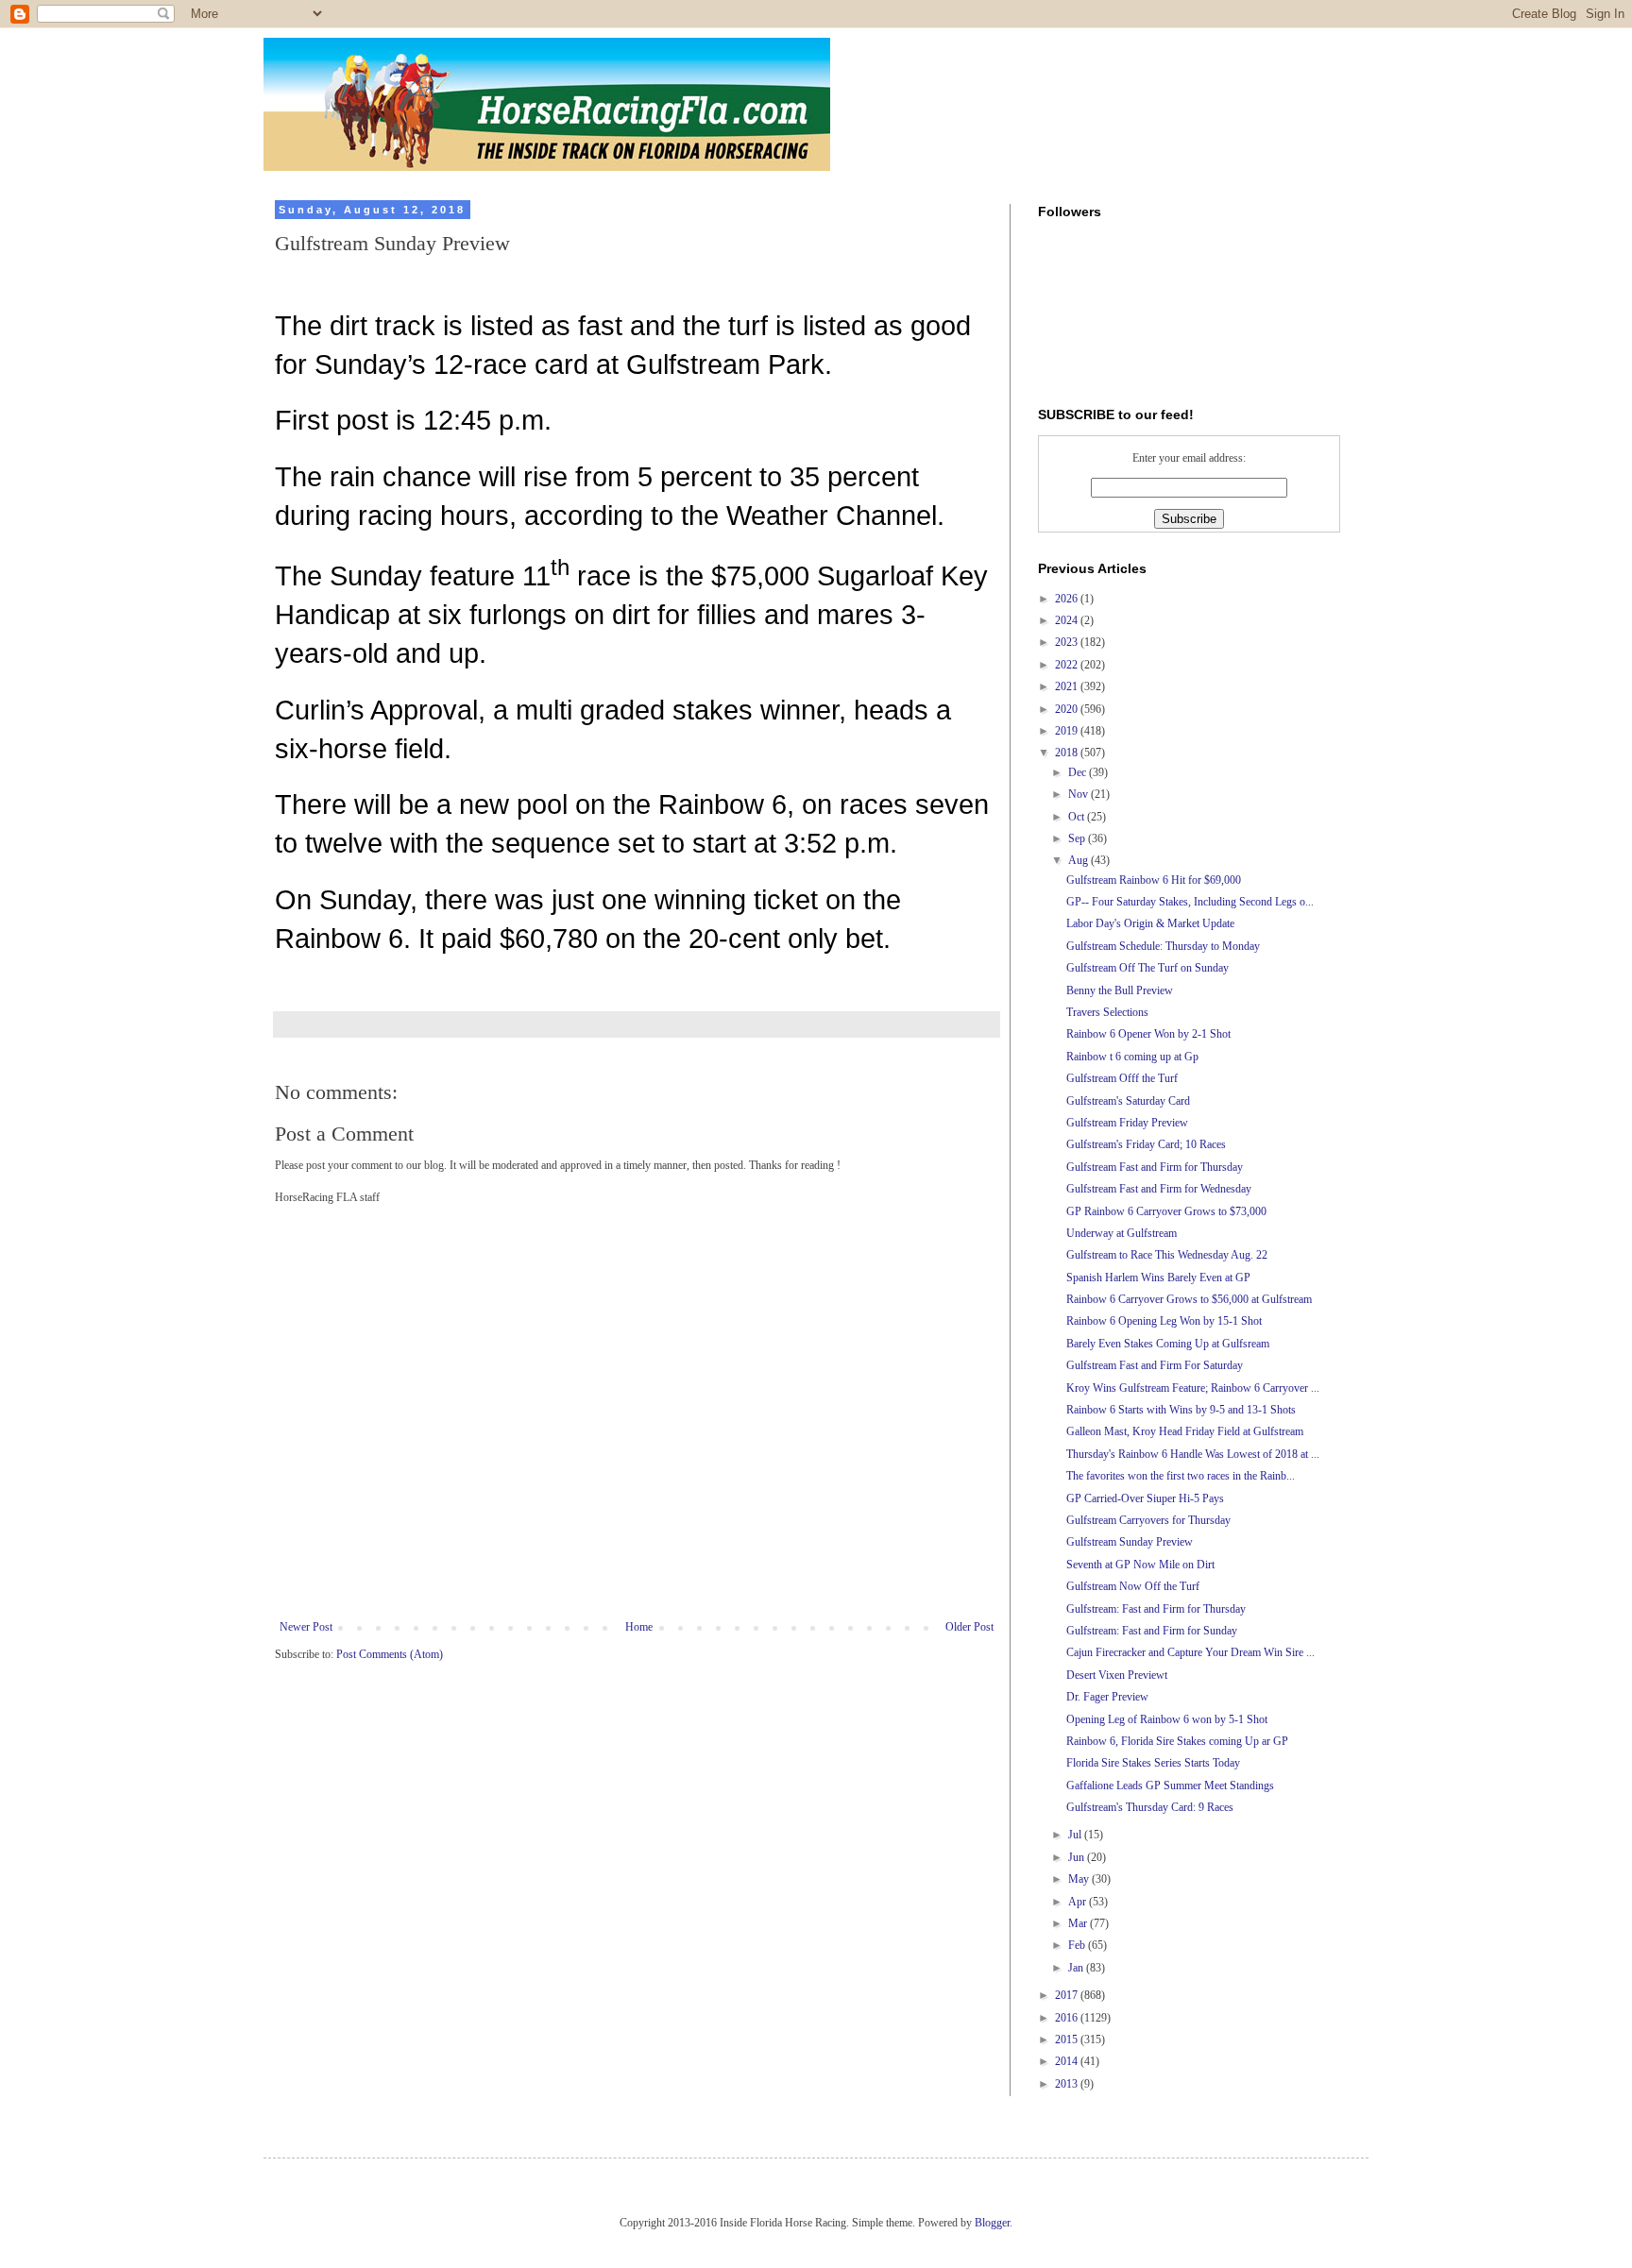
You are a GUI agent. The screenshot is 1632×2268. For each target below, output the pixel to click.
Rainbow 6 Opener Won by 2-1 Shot (1148, 1034)
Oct (1078, 817)
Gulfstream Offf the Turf (1122, 1078)
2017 (1068, 1995)
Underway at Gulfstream (1122, 1233)
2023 (1068, 642)
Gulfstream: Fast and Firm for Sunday (1152, 1631)
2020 (1068, 709)
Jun (1078, 1857)
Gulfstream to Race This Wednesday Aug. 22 (1167, 1255)
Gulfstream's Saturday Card (1128, 1101)
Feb (1078, 1945)
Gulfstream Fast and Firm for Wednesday (1159, 1189)
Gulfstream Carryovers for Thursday (1148, 1520)
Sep (1078, 838)
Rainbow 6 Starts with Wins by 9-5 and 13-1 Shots (1181, 1410)
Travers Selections (1107, 1012)
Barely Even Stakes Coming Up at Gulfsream (1168, 1344)
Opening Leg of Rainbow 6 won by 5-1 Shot (1167, 1719)
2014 (1068, 2061)
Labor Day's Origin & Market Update (1150, 923)
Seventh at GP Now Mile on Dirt (1140, 1565)
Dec (1079, 772)
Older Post (969, 1627)
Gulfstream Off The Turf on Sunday (1147, 968)
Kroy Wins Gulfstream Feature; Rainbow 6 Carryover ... (1193, 1388)
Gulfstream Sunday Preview (1130, 1542)
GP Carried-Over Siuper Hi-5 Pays (1145, 1498)
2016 (1068, 2018)
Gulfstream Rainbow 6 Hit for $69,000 (1154, 880)
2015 (1068, 2040)
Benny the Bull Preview (1120, 990)
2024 (1068, 620)
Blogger (992, 2223)
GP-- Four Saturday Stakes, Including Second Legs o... (1190, 902)
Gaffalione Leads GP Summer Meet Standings (1170, 1786)
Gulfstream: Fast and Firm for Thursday (1156, 1609)
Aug (1079, 860)
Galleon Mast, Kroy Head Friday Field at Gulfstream (1185, 1431)
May (1080, 1879)
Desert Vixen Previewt (1117, 1675)
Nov (1079, 794)
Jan (1077, 1968)
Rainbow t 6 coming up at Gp (1132, 1057)
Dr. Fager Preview (1107, 1697)
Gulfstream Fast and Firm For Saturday (1155, 1365)
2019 (1068, 731)
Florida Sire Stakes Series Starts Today (1153, 1763)
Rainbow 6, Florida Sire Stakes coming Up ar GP (1177, 1741)
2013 (1068, 2084)
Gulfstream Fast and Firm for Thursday (1155, 1167)
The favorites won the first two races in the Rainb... (1181, 1476)
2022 (1068, 665)
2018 (1068, 753)
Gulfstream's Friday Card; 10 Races (1146, 1144)
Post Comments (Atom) (390, 1654)
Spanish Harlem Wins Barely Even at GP (1158, 1278)
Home (639, 1627)
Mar (1079, 1923)
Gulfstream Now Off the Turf (1133, 1586)
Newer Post (306, 1627)
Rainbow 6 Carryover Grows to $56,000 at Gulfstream (1189, 1299)
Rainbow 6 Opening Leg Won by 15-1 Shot (1164, 1321)
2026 (1068, 599)
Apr (1079, 1902)
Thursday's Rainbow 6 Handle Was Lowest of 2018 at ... (1193, 1454)
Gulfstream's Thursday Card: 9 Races (1150, 1807)
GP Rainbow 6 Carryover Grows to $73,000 (1166, 1211)
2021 (1068, 686)
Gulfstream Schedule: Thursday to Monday (1163, 946)
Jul (1076, 1835)
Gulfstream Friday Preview (1127, 1123)
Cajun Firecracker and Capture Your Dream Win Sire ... (1190, 1652)
